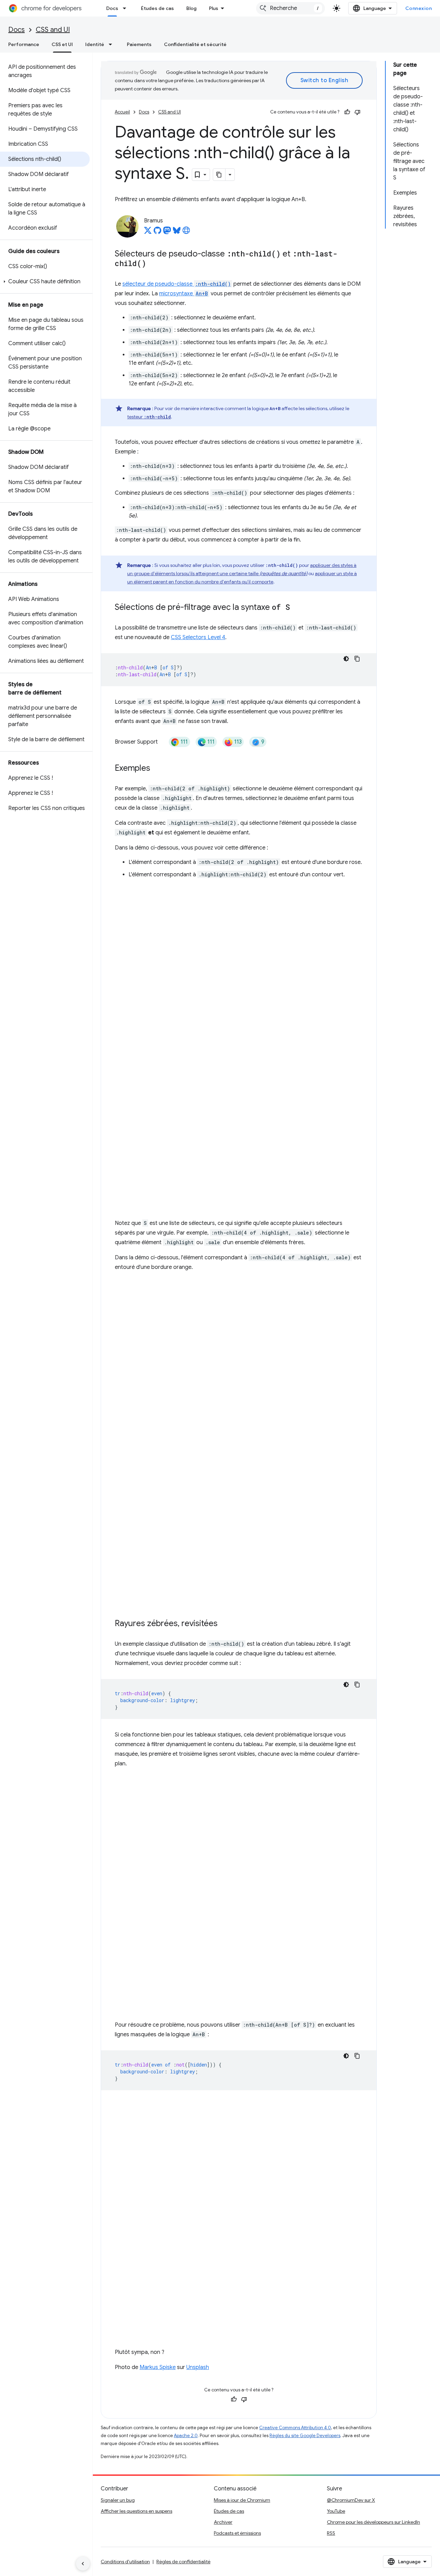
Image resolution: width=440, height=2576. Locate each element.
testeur (149, 417)
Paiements (139, 44)
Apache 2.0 (186, 2436)
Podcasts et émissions (237, 2533)
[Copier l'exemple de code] (357, 659)
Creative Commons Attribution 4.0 (295, 2428)
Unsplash (198, 2367)
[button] (45, 282)
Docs (112, 8)
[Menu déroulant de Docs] (126, 8)
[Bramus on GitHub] (157, 232)
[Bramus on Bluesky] (177, 232)
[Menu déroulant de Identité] (112, 44)
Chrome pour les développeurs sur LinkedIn (373, 2522)
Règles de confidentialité (183, 2562)
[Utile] (347, 112)
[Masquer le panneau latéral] (83, 2564)
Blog (191, 8)
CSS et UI (62, 44)
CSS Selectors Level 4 (198, 637)
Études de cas (157, 8)
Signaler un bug (118, 2500)
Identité (95, 44)
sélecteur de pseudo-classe (177, 284)
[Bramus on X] (148, 232)
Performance (24, 44)
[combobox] (290, 8)
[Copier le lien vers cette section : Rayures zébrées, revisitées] (224, 1624)
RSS (331, 2533)
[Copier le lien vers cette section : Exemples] (157, 769)
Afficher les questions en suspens (136, 2511)
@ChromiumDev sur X (351, 2500)
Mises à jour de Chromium (242, 2500)
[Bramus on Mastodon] (167, 232)
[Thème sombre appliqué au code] (346, 659)
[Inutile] (357, 112)
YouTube (336, 2511)
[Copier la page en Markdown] (219, 175)
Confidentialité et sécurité (195, 44)
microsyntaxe (184, 294)
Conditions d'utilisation (125, 2562)
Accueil (122, 112)
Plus (214, 8)
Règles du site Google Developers (305, 2436)
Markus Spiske (158, 2367)
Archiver (223, 2522)
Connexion (419, 8)
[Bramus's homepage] (186, 232)
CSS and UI (53, 30)
